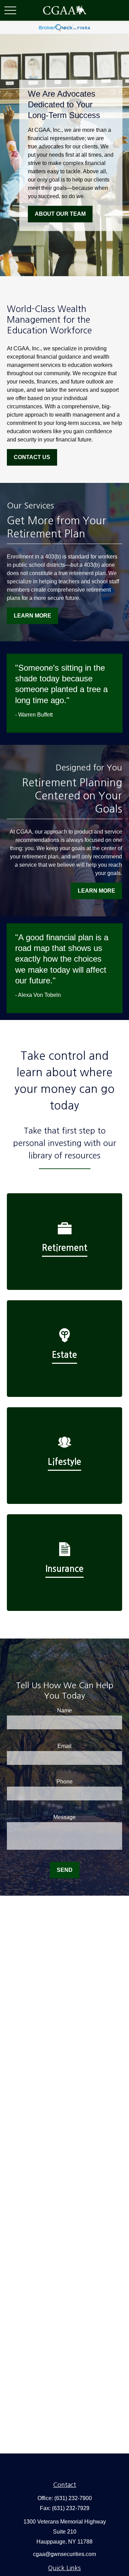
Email (64, 1746)
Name (64, 1710)
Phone (64, 1782)
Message (64, 1817)
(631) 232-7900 (73, 2498)
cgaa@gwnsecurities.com (64, 2554)
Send (65, 1870)
